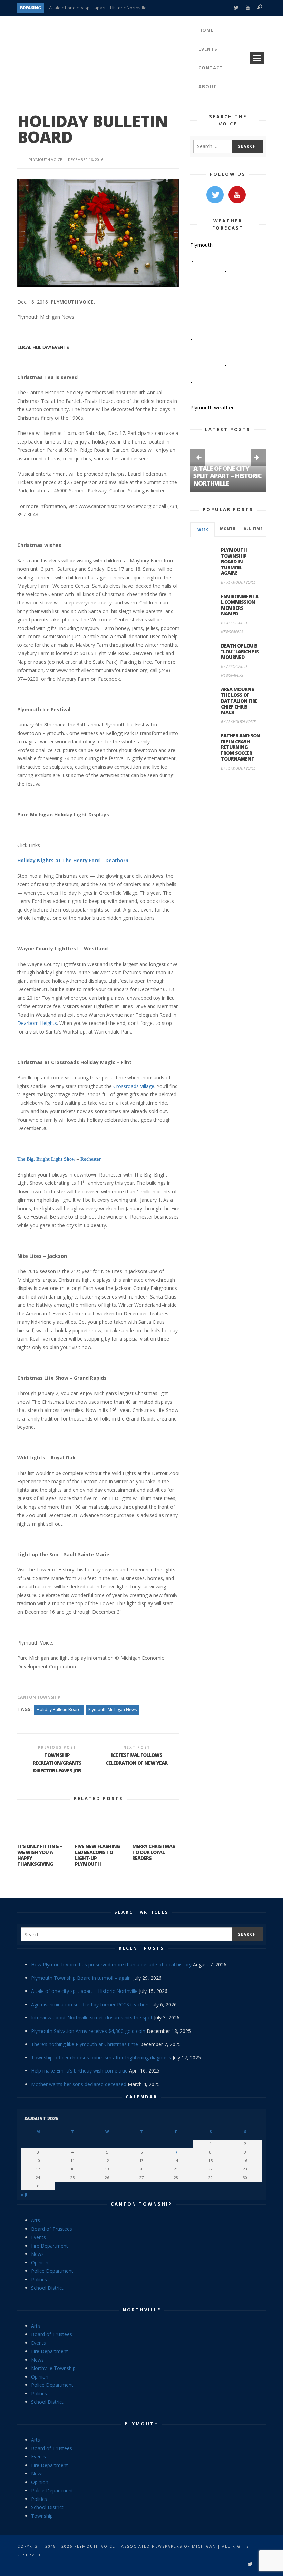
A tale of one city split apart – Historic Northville (98, 8)
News (37, 2254)
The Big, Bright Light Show (47, 1159)
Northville (142, 2310)
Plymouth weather (212, 407)
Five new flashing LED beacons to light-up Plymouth (97, 1855)
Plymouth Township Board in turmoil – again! (234, 561)
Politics (39, 2279)
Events (38, 2237)
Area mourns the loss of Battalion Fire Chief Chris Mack (239, 701)
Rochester (91, 1159)
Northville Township (53, 2368)
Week (203, 530)
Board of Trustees (52, 2229)
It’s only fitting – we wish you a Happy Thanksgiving (40, 1855)
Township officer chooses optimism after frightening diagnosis (101, 2058)
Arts (36, 2220)
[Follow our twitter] (215, 195)
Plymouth (142, 2424)
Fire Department (50, 2246)
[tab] (202, 529)
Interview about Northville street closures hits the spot (92, 2018)
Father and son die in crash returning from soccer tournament (241, 747)
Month (228, 529)
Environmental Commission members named (240, 605)
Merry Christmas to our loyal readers (154, 1852)
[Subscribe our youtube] (237, 195)
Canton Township (39, 1697)
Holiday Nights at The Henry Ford (58, 860)
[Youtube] (248, 8)
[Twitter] (236, 8)
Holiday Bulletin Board (59, 1709)
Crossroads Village (134, 1086)
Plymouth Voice (45, 159)
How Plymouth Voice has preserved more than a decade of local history (111, 1964)
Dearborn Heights (37, 1023)
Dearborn (117, 860)
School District (47, 2288)
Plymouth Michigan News (113, 1709)
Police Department (52, 2271)
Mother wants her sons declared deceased (79, 2084)
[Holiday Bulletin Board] (98, 233)
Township (42, 2516)
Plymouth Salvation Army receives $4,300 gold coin (88, 2031)
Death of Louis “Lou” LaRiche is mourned (240, 651)
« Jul (25, 2194)
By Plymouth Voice (238, 582)
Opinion (40, 2263)
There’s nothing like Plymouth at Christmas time (85, 2044)
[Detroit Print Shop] (228, 809)
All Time (253, 529)
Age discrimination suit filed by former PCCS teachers (90, 2004)
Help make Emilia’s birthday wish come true (79, 2071)
